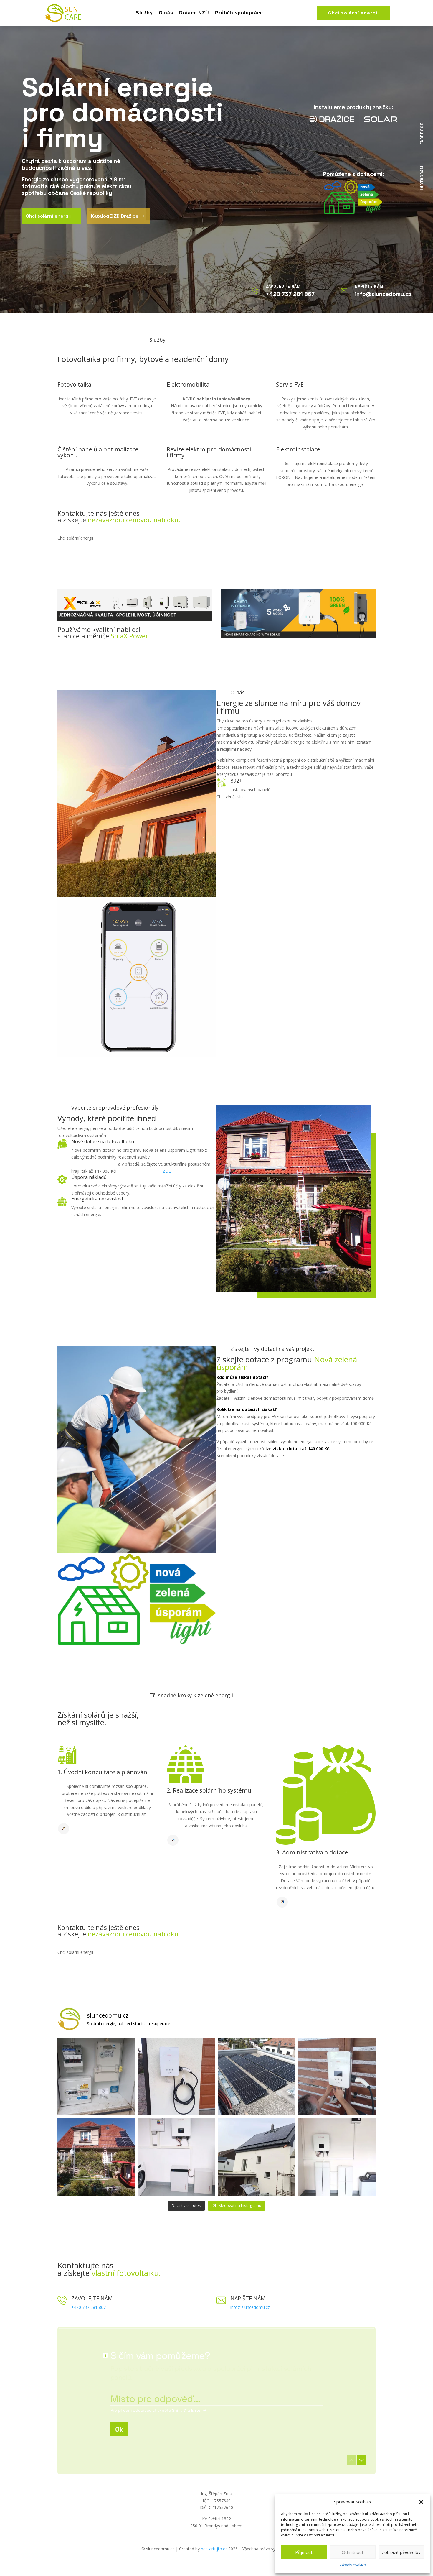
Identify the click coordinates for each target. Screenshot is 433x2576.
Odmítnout (353, 2552)
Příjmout (304, 2552)
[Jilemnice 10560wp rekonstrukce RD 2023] (257, 2157)
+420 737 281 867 (89, 2307)
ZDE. (167, 1171)
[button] (421, 2502)
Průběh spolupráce (239, 13)
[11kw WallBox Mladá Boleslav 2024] (177, 2076)
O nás (166, 13)
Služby (144, 13)
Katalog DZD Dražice (118, 216)
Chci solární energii (353, 13)
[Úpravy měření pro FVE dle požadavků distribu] (96, 2076)
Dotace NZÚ (194, 13)
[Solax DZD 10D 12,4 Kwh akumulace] (337, 2157)
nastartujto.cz (215, 2549)
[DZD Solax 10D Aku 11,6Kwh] (177, 2157)
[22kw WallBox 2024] (337, 2076)
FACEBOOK (422, 134)
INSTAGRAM (422, 178)
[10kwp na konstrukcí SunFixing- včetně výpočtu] (257, 2076)
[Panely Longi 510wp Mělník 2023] (96, 2157)
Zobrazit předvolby (401, 2552)
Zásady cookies (353, 2565)
